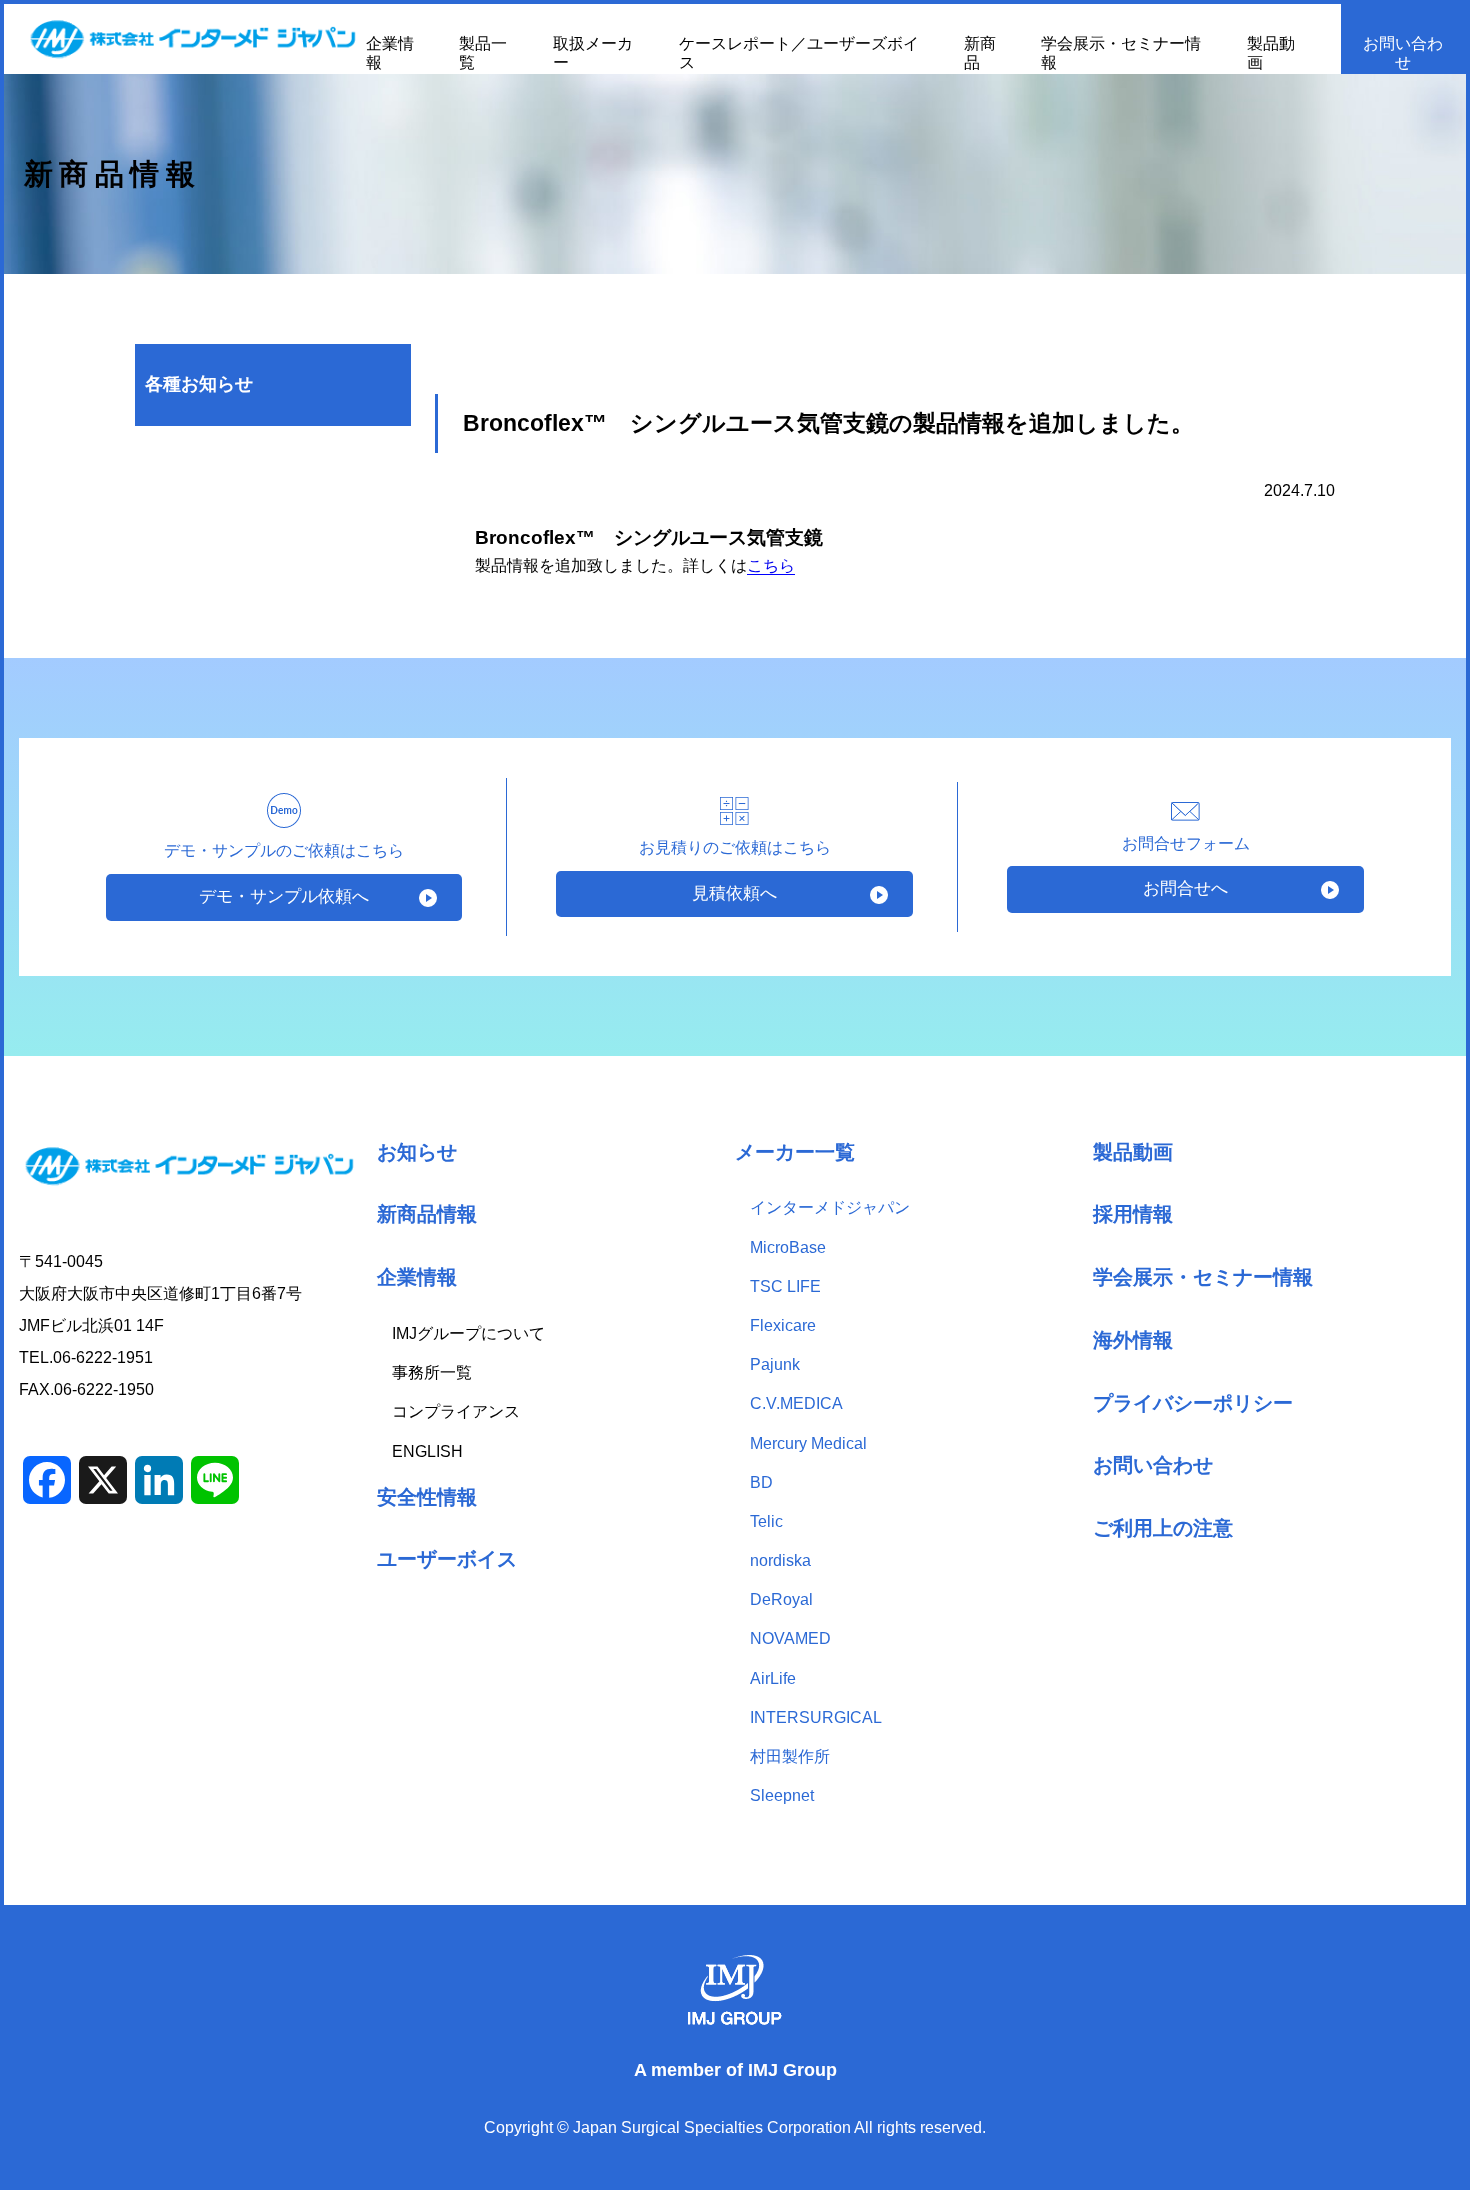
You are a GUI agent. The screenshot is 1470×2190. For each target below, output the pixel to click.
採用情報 (1133, 1213)
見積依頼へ (734, 893)
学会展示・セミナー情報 (1203, 1276)
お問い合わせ (1403, 53)
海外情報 (1133, 1339)
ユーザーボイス (447, 1558)
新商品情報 (427, 1213)
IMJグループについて (468, 1333)
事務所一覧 (432, 1372)
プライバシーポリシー (1193, 1402)
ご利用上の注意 (1163, 1527)
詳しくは (739, 565)
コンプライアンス (456, 1411)
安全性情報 (427, 1496)
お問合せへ (1185, 888)
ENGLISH (427, 1451)
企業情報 (417, 1276)
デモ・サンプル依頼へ (284, 896)
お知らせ (417, 1151)
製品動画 (1133, 1151)
